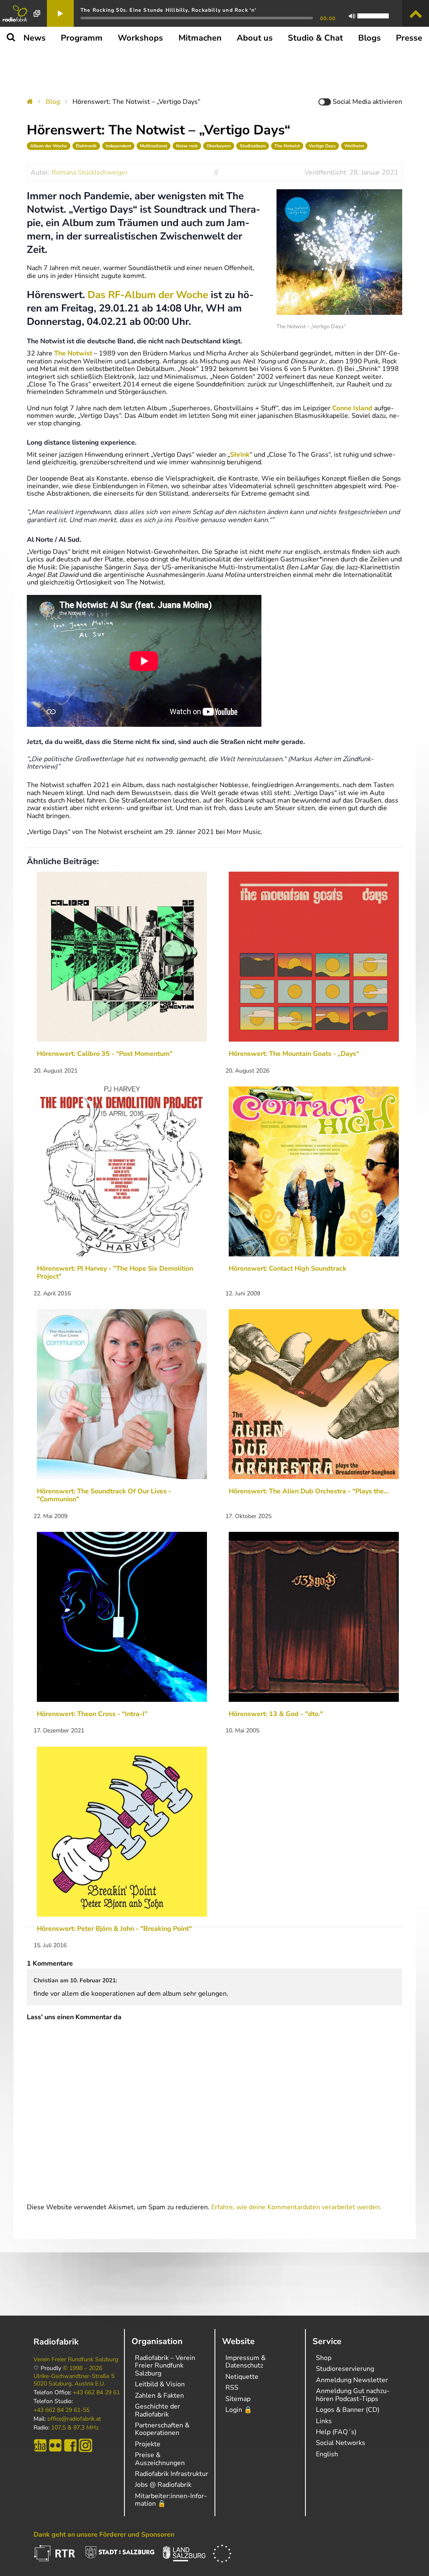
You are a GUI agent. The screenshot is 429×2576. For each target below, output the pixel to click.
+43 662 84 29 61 (96, 2393)
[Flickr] (55, 2445)
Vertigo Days (322, 146)
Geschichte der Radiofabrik (158, 2410)
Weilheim (354, 146)
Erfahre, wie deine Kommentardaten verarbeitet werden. (296, 2207)
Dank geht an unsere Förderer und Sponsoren (104, 2535)
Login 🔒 (239, 2410)
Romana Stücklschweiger (90, 172)
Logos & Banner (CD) (348, 2410)
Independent (118, 146)
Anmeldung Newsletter (352, 2380)
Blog (53, 102)
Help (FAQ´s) (336, 2432)
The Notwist (287, 146)
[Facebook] (70, 2445)
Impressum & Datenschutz (246, 2362)
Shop (324, 2358)
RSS (232, 2388)
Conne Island (352, 408)
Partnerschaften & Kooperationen (162, 2429)
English (327, 2454)
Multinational (154, 146)
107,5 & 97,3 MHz (75, 2428)
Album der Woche (49, 146)
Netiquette (242, 2377)
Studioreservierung (345, 2369)
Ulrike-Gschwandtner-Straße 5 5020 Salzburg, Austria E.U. (74, 2380)
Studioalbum (253, 146)
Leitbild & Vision (160, 2384)
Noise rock (187, 146)
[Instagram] (85, 2445)
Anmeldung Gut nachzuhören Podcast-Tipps (353, 2395)
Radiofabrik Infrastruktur (172, 2474)
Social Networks (341, 2443)
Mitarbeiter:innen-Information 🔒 (171, 2500)
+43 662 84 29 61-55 (62, 2410)
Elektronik (86, 146)
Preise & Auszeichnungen (160, 2459)
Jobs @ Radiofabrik (163, 2485)
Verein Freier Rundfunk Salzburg (76, 2360)
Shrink (240, 455)
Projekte (148, 2444)
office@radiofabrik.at (74, 2419)
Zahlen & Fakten (159, 2396)
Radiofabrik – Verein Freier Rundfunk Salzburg (165, 2366)
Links (324, 2421)
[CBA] (40, 2445)
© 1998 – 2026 (83, 2368)
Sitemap (238, 2399)
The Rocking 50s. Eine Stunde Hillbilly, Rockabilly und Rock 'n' (169, 10)
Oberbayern (219, 146)
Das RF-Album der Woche (148, 295)
